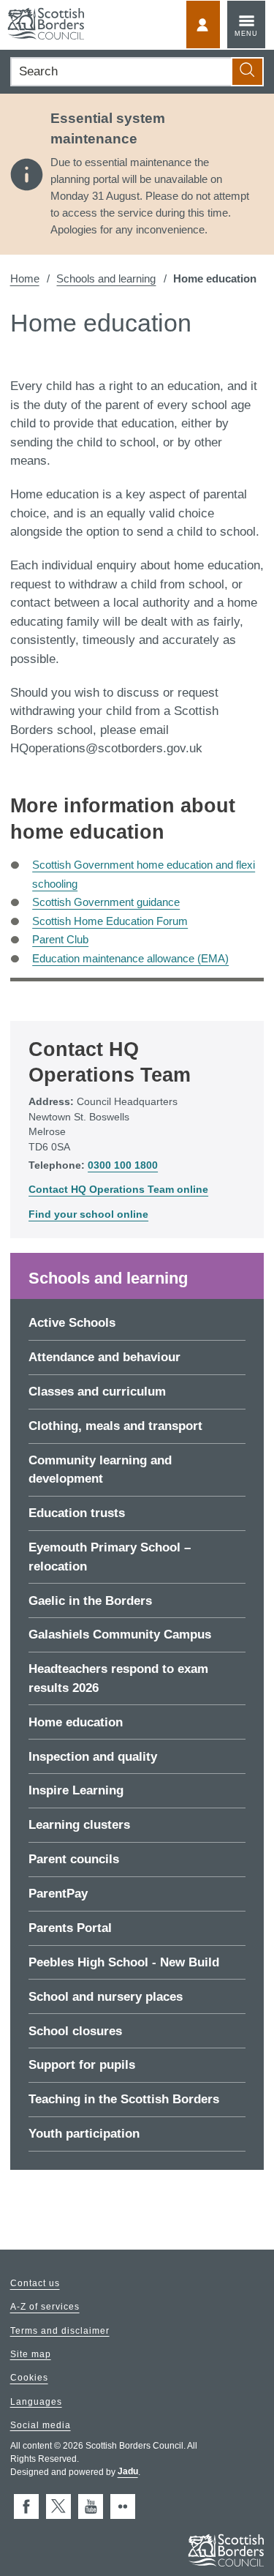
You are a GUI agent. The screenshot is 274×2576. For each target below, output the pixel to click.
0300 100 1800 (123, 1165)
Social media (41, 2425)
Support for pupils (82, 2065)
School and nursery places (106, 1997)
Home (25, 278)
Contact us (35, 2284)
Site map (31, 2354)
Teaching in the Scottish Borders (124, 2099)
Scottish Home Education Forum (110, 921)
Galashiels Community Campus (120, 1635)
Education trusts (77, 1513)
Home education (76, 1722)
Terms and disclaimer (60, 2331)
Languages (36, 2402)
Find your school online (88, 1214)
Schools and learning (106, 278)
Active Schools (72, 1323)
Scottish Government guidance (106, 902)
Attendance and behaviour (104, 1357)
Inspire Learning (76, 1790)
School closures (75, 2031)
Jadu (128, 2472)
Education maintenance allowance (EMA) (130, 958)
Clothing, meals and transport (115, 1426)
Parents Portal (70, 1928)
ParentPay (58, 1894)
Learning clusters (79, 1825)
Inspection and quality (93, 1757)
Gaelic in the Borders (90, 1601)
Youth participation (84, 2134)
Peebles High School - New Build (124, 1962)
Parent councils (74, 1859)
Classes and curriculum (97, 1392)
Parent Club (60, 939)
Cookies (29, 2378)
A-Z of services (45, 2307)
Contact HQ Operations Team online (118, 1190)
